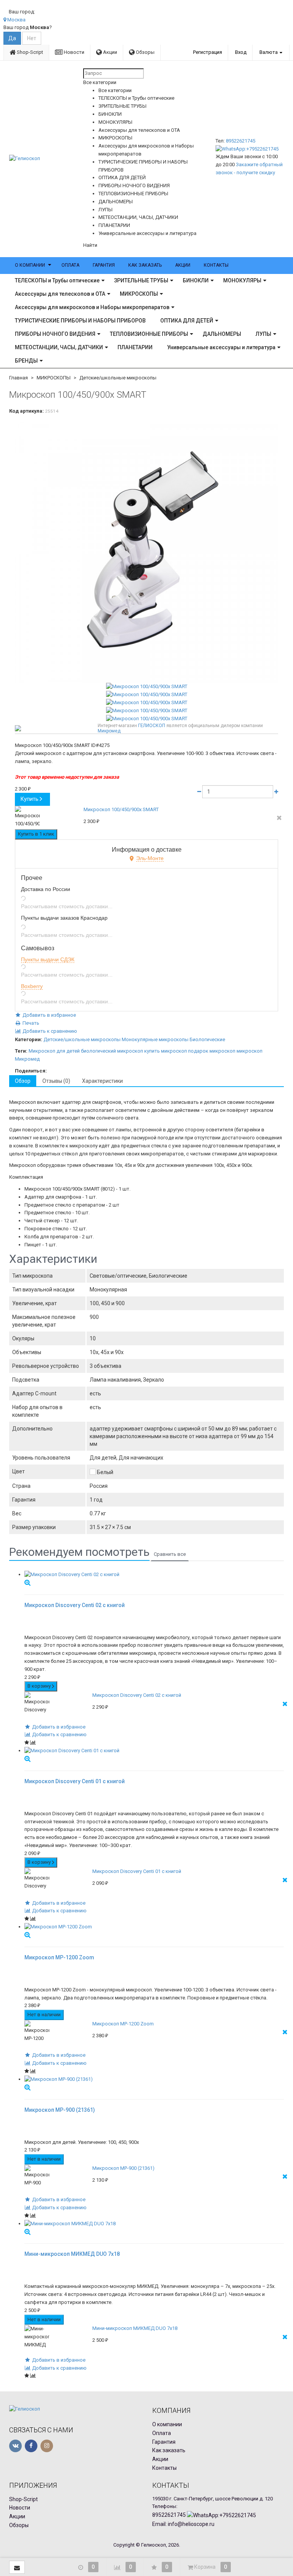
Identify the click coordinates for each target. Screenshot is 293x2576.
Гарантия (104, 265)
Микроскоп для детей (54, 1051)
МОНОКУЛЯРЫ (242, 280)
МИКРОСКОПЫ (139, 294)
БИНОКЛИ (196, 280)
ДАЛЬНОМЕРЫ (222, 334)
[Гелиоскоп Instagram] (47, 2446)
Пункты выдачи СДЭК (48, 959)
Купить (30, 799)
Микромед (109, 731)
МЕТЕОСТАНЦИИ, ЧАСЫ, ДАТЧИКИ (59, 347)
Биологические (207, 1039)
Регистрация (208, 52)
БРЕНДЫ (26, 361)
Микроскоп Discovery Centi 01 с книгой (137, 1871)
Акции (109, 52)
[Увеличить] (27, 1582)
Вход (241, 52)
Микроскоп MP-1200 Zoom (123, 2024)
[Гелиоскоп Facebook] (31, 2446)
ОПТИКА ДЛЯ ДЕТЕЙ (187, 321)
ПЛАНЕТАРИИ (135, 347)
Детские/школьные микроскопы (118, 378)
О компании (30, 265)
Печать (30, 1023)
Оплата (70, 265)
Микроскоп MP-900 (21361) (123, 2168)
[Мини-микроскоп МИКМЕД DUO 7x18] (154, 2224)
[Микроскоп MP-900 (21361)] (154, 2079)
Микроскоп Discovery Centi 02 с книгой (137, 1695)
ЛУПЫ (263, 334)
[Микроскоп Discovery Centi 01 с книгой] (154, 1751)
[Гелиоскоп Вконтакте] (15, 2446)
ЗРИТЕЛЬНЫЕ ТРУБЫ (141, 280)
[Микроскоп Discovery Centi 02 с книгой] (154, 1575)
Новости (73, 52)
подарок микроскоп (212, 1051)
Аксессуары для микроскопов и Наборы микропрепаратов (92, 307)
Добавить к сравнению (49, 1031)
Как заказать (145, 265)
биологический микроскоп (112, 1051)
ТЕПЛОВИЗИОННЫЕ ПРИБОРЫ (149, 334)
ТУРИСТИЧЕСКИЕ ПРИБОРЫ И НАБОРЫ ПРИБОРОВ (80, 321)
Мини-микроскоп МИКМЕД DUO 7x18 (135, 2328)
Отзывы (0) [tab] (56, 1081)
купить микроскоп (166, 1051)
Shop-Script (29, 52)
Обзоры (145, 52)
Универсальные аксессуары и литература (221, 347)
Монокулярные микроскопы (155, 1039)
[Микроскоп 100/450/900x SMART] (146, 551)
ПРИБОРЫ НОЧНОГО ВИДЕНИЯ (55, 334)
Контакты (216, 265)
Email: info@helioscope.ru (183, 2524)
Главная (19, 378)
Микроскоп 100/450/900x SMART (121, 809)
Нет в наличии (44, 2015)
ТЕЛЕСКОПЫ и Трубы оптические (57, 280)
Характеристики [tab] (102, 1081)
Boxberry (32, 986)
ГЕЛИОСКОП (152, 726)
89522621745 (241, 141)
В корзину (40, 1686)
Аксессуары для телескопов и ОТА (60, 294)
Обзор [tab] (23, 1081)
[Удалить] (279, 818)
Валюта (269, 52)
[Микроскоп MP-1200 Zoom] (154, 1927)
